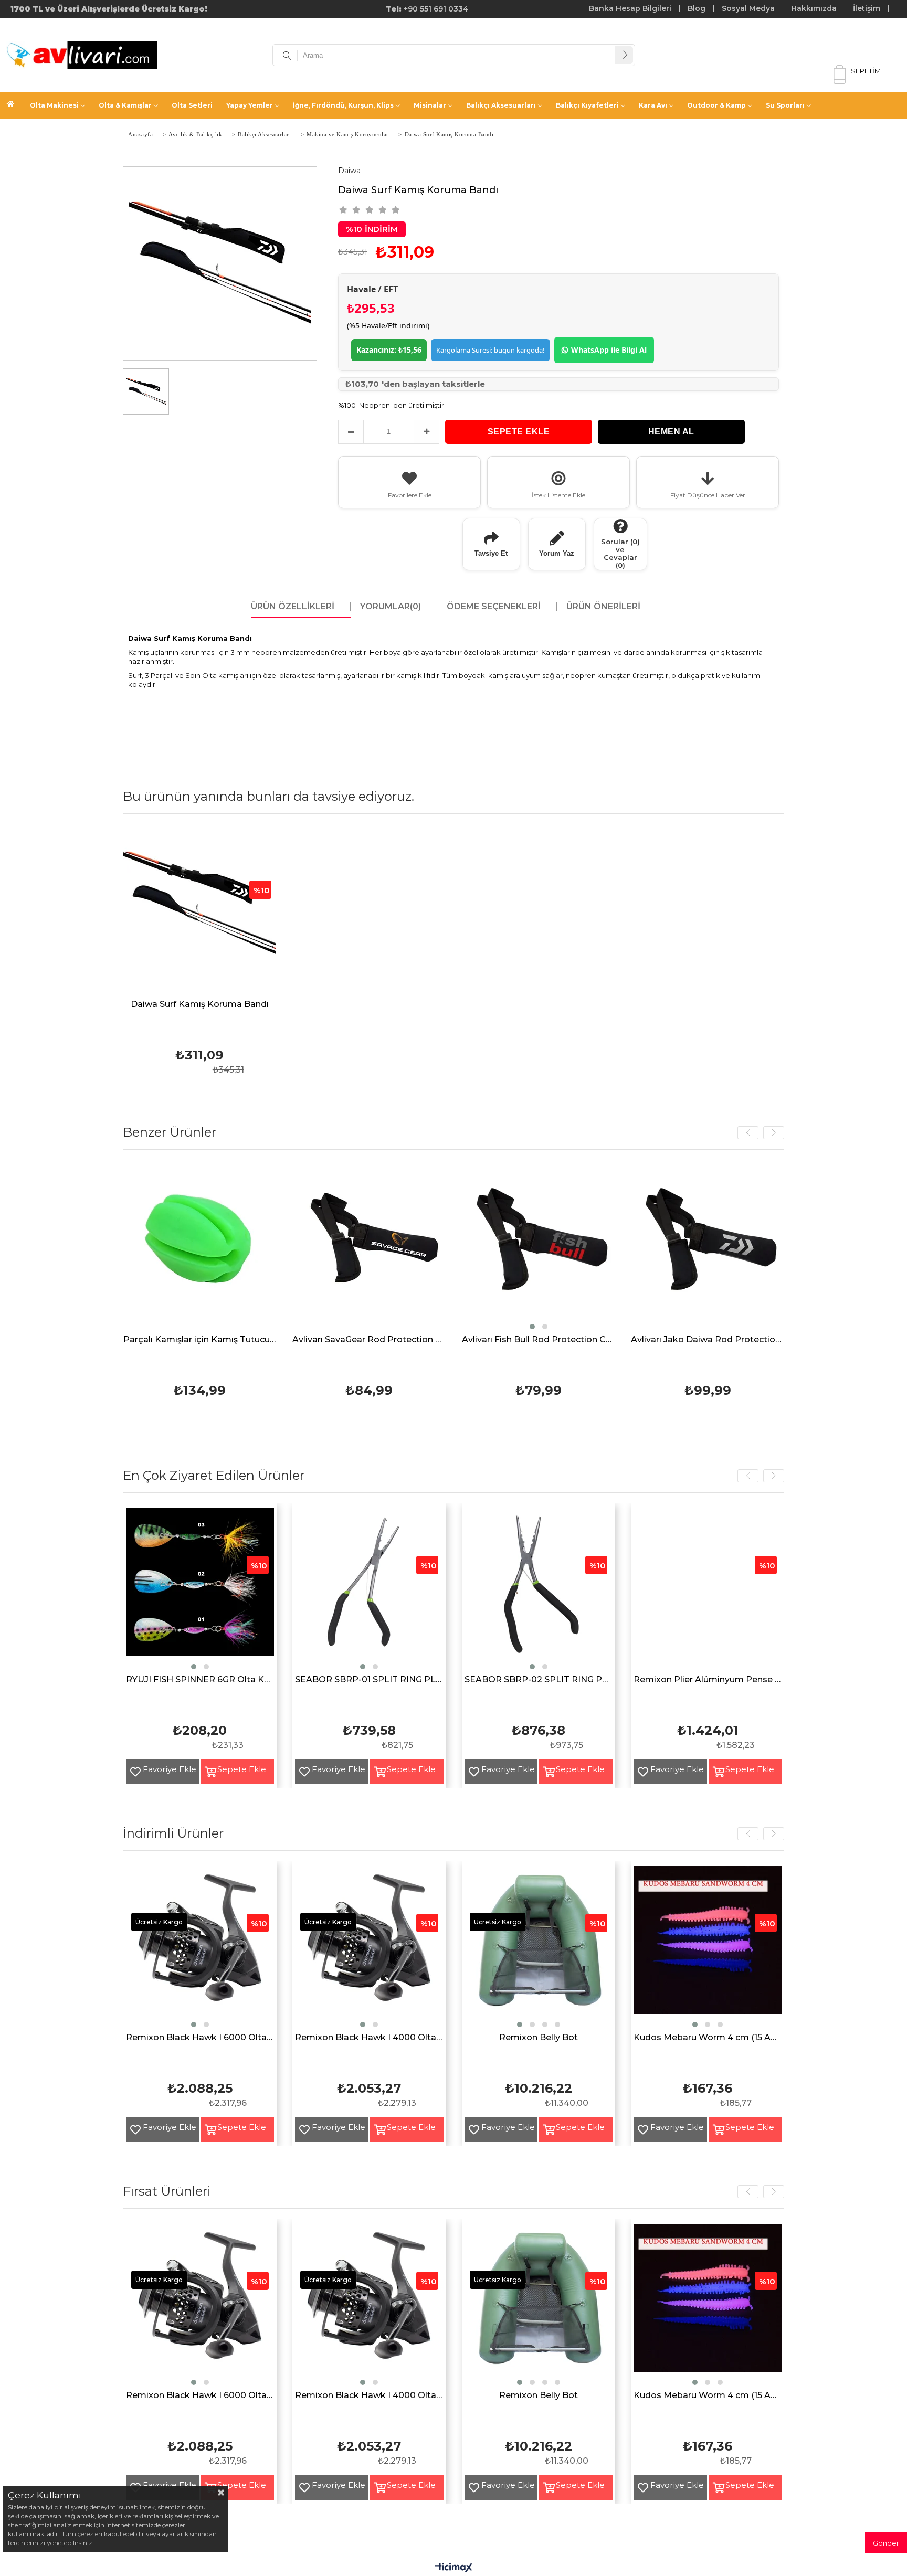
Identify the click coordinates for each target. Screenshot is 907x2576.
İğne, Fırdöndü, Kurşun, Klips (343, 105)
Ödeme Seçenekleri (494, 607)
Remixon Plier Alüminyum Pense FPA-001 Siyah (708, 1680)
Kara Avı (653, 105)
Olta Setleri (192, 105)
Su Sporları (785, 105)
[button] (310, 1327)
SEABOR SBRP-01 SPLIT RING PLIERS (369, 1680)
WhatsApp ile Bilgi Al (609, 350)
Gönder (886, 2543)
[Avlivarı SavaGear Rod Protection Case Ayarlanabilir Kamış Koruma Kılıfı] (147, 1247)
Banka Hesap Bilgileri (630, 8)
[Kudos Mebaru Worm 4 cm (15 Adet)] (708, 1948)
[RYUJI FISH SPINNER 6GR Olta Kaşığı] (200, 1590)
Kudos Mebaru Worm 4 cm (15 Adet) (708, 2038)
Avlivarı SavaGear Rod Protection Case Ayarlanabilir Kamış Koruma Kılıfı (147, 1340)
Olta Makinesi (54, 105)
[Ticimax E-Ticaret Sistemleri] (454, 2568)
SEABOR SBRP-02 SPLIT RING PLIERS (539, 1680)
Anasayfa (15, 105)
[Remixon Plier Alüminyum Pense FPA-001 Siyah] (708, 1590)
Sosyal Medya (748, 8)
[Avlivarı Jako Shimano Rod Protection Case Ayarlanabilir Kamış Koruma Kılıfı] (654, 1247)
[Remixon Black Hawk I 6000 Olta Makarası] (200, 1948)
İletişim (867, 8)
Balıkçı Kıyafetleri (587, 105)
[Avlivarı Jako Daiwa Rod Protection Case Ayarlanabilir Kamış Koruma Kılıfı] (485, 1247)
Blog (697, 8)
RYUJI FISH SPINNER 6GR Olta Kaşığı (200, 1680)
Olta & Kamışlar (125, 105)
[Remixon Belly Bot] (539, 1948)
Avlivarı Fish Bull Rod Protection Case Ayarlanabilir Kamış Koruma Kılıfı (316, 1340)
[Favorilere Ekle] (131, 1772)
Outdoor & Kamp (716, 105)
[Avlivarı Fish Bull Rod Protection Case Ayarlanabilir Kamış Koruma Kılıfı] (316, 1247)
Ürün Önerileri (603, 607)
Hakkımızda (814, 8)
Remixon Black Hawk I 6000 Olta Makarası (200, 2038)
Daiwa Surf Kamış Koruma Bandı (200, 1005)
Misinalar (430, 105)
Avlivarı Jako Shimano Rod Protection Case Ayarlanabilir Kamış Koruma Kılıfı (654, 1340)
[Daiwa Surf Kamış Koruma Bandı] (200, 911)
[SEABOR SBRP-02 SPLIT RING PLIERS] (539, 1590)
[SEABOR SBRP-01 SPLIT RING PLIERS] (369, 1590)
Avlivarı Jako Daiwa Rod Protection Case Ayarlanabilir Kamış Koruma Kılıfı (485, 1340)
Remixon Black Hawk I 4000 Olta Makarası (369, 2038)
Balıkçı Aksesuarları (501, 105)
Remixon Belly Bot (539, 2038)
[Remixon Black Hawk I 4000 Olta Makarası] (369, 1948)
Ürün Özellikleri (293, 607)
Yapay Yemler (250, 105)
